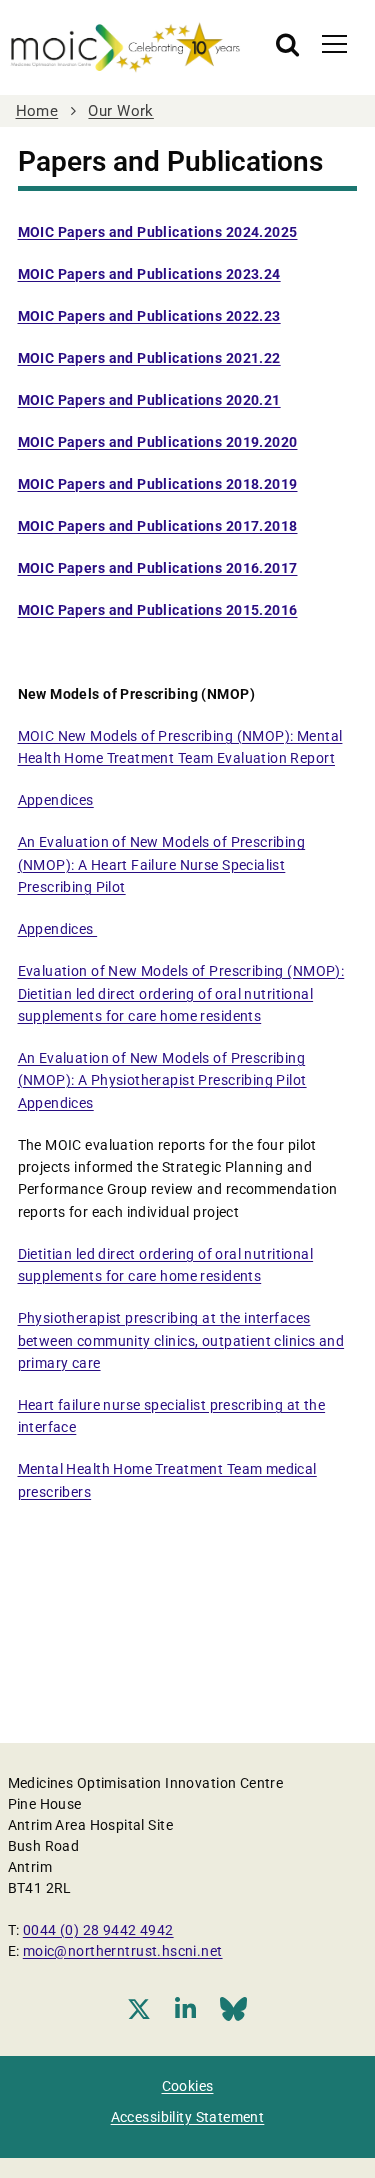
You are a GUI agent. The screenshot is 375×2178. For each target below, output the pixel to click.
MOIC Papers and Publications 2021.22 (149, 358)
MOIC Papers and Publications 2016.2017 (158, 568)
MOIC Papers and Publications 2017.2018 (158, 526)
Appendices (56, 800)
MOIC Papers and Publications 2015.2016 (158, 610)
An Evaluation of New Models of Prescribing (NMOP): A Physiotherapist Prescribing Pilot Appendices (162, 1080)
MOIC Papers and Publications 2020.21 (149, 400)
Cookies (188, 2086)
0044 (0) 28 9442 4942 (98, 1930)
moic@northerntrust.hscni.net (123, 1951)
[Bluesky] (233, 2009)
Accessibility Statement (188, 2117)
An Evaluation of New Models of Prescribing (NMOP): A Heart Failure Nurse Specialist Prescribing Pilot (162, 864)
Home (37, 111)
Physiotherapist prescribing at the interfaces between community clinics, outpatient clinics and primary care (181, 1340)
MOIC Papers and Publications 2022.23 (149, 316)
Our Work (120, 111)
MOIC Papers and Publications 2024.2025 (158, 232)
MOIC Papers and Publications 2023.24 (149, 274)
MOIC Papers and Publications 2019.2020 (158, 442)
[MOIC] (125, 47)
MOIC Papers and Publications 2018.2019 (158, 484)
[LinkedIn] (185, 2009)
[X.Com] (139, 2009)
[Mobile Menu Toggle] (334, 43)
